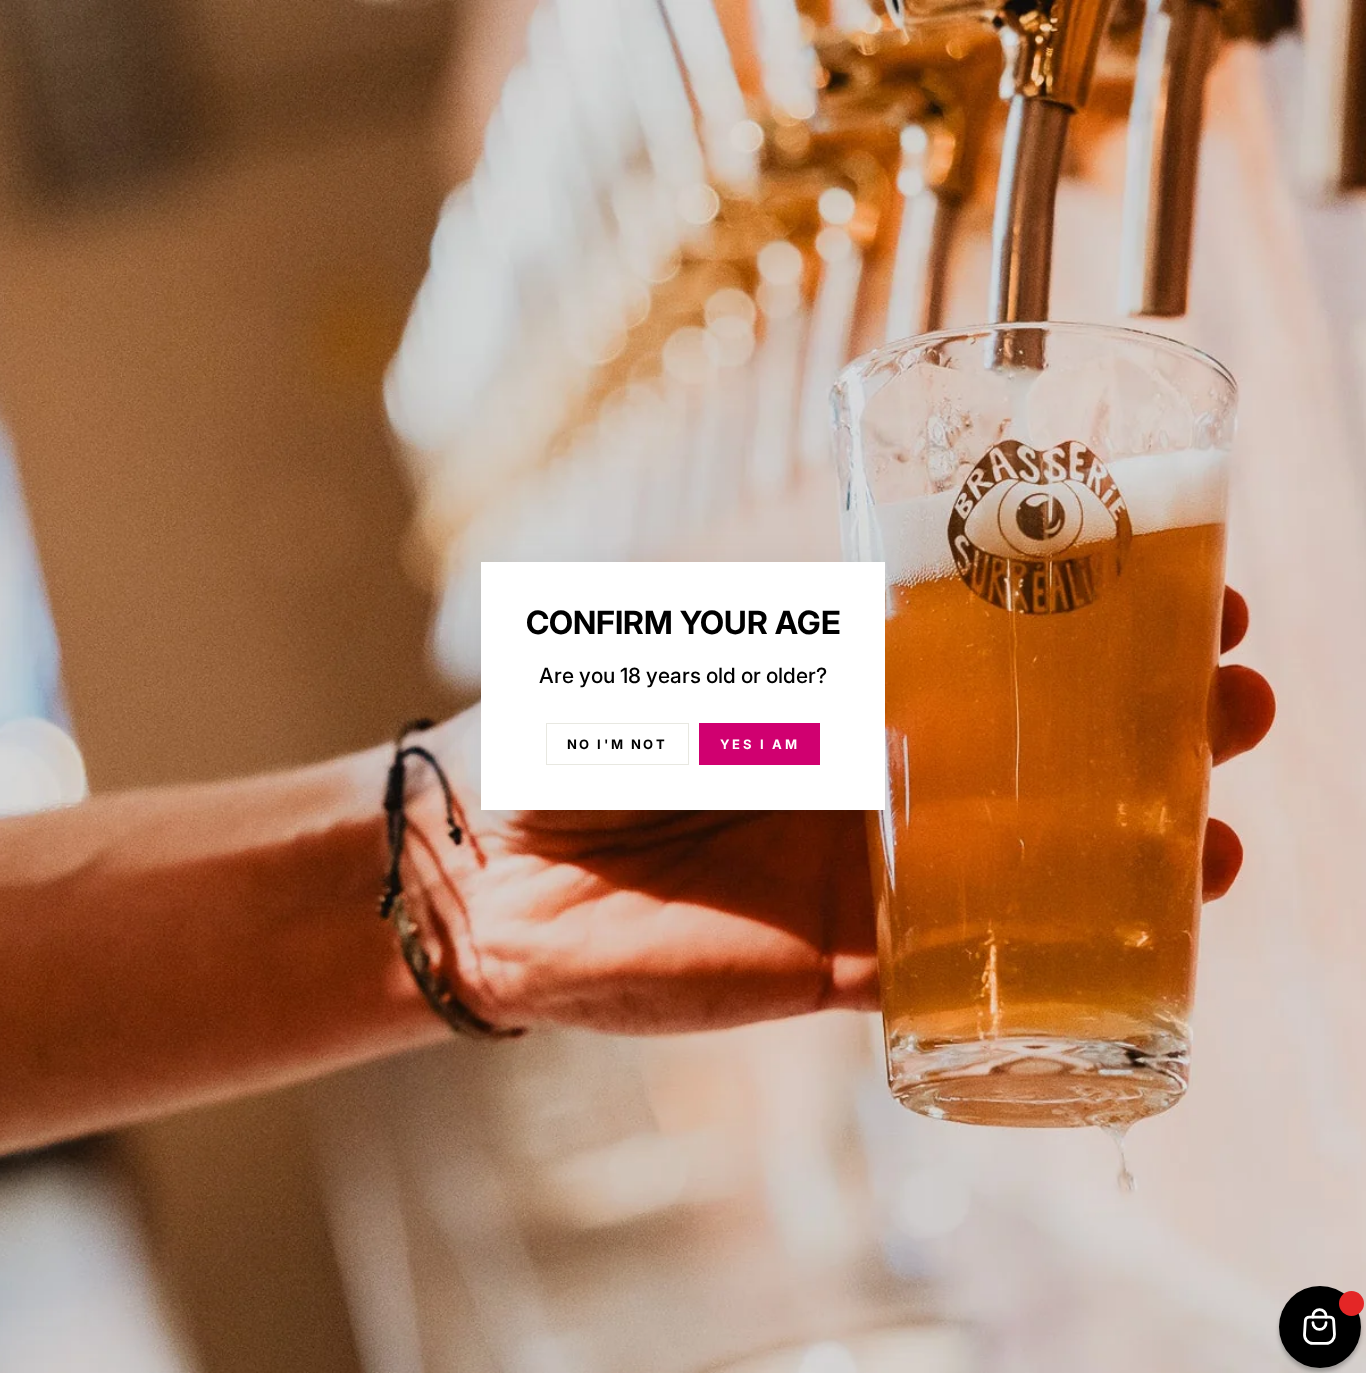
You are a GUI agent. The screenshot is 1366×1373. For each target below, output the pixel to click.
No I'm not (617, 744)
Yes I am (760, 744)
